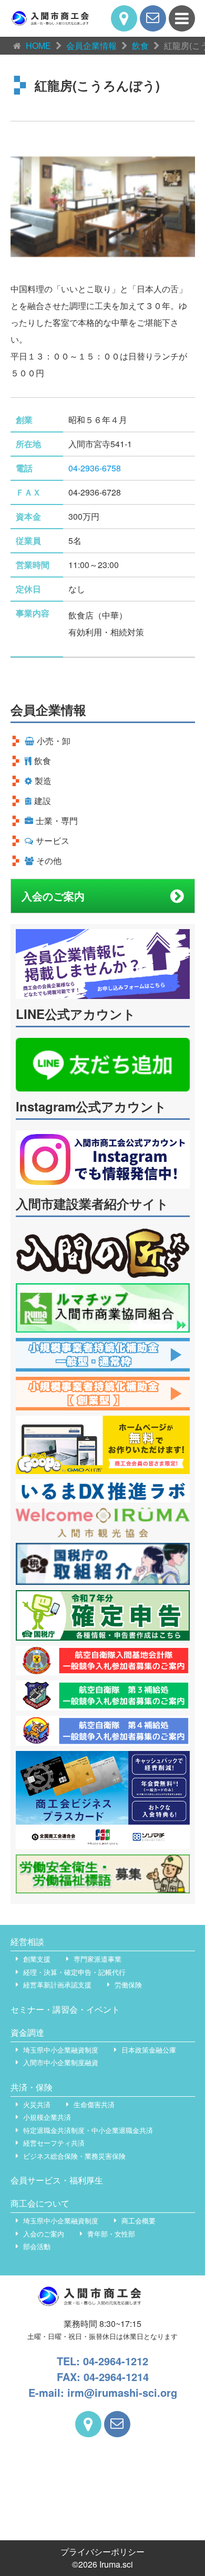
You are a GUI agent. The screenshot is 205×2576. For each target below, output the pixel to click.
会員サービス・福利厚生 (57, 2180)
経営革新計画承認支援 (57, 1985)
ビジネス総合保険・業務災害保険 (74, 2156)
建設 (43, 801)
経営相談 (27, 1941)
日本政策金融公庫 (149, 2050)
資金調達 (27, 2032)
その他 (49, 861)
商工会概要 (139, 2220)
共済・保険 (32, 2087)
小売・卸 (54, 741)
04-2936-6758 (95, 468)
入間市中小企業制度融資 (61, 2062)
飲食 (43, 761)
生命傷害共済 (94, 2104)
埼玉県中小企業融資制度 (61, 2050)
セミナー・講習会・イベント (65, 2009)
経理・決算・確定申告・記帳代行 (74, 1972)
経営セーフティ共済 (54, 2143)
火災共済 (37, 2104)
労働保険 (128, 1985)
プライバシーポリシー (102, 2552)
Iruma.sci (116, 2564)
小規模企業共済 (47, 2117)
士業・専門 (57, 821)
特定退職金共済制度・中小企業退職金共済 (88, 2130)
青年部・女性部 (111, 2234)
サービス (53, 841)
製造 (43, 781)
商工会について (40, 2203)
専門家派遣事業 (98, 1959)
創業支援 (37, 1959)
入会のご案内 (53, 896)
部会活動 (37, 2246)
